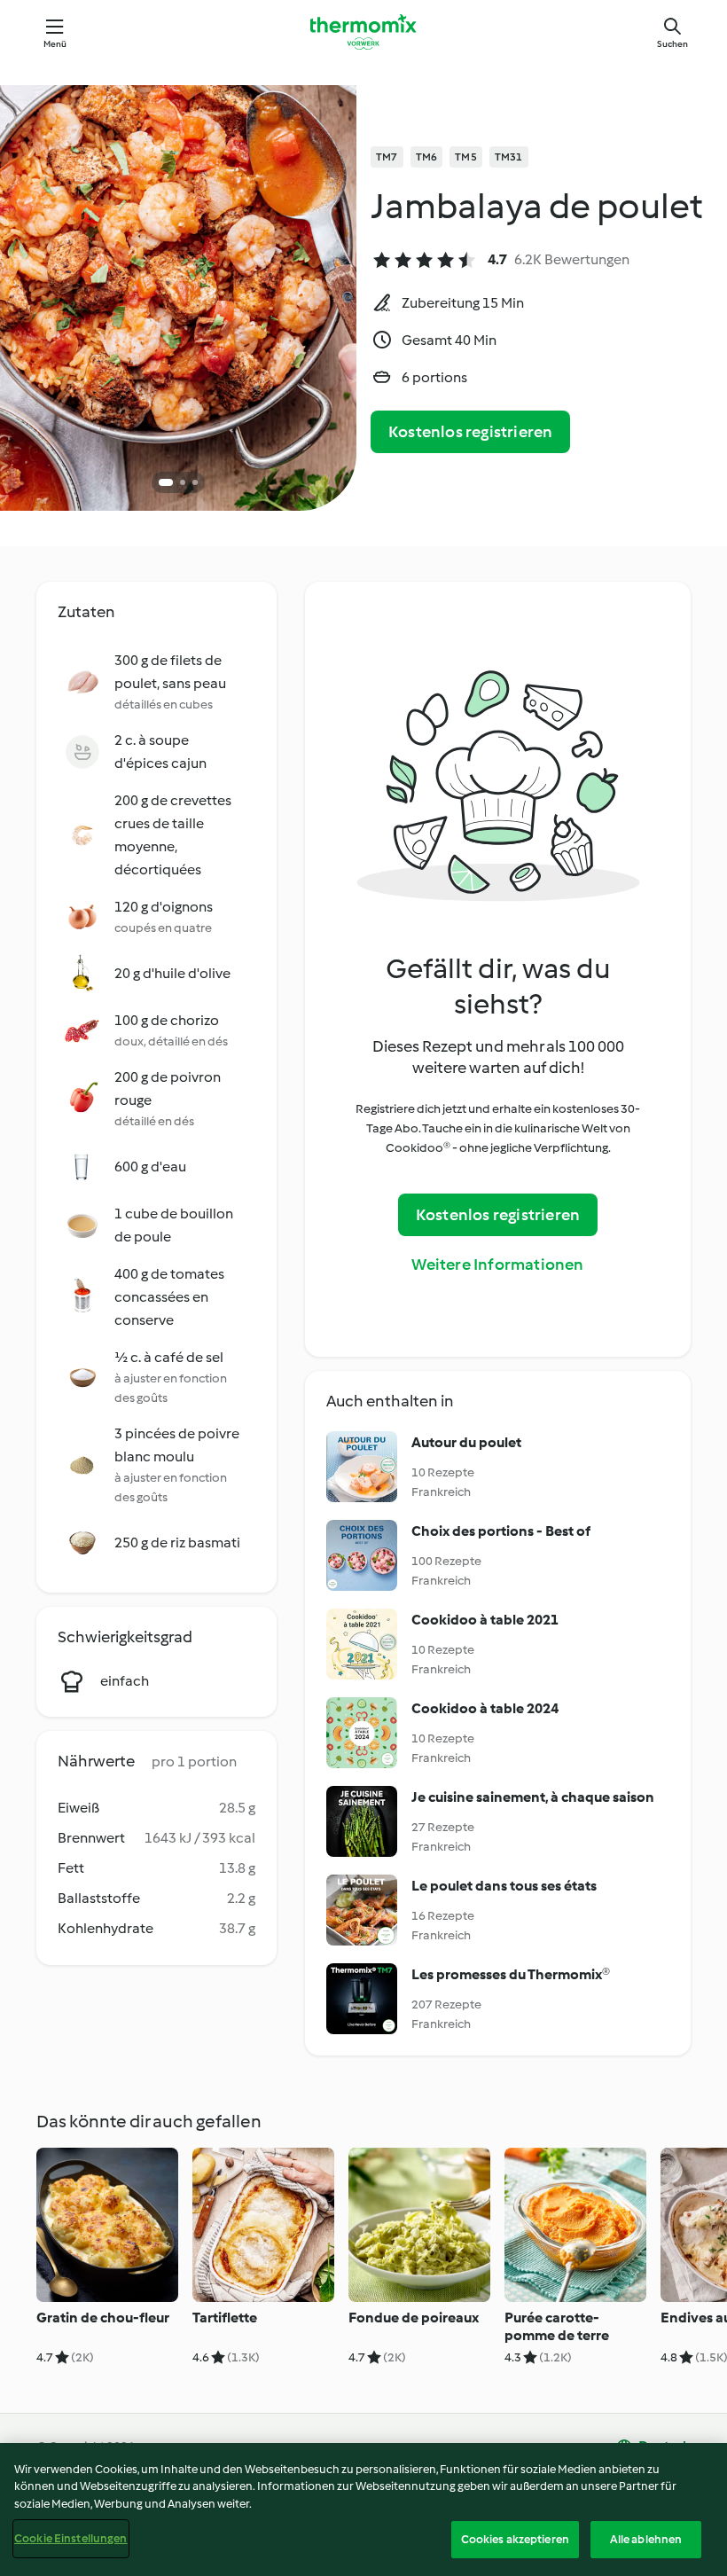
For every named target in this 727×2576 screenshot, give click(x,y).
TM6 (427, 157)
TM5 (466, 157)
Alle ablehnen (646, 2539)
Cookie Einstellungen (71, 2538)
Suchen (672, 44)
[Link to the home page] (363, 32)
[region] (363, 2509)
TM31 (509, 157)
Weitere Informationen (497, 1265)
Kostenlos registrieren (470, 432)
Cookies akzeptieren (515, 2539)
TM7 (387, 157)
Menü (55, 44)
